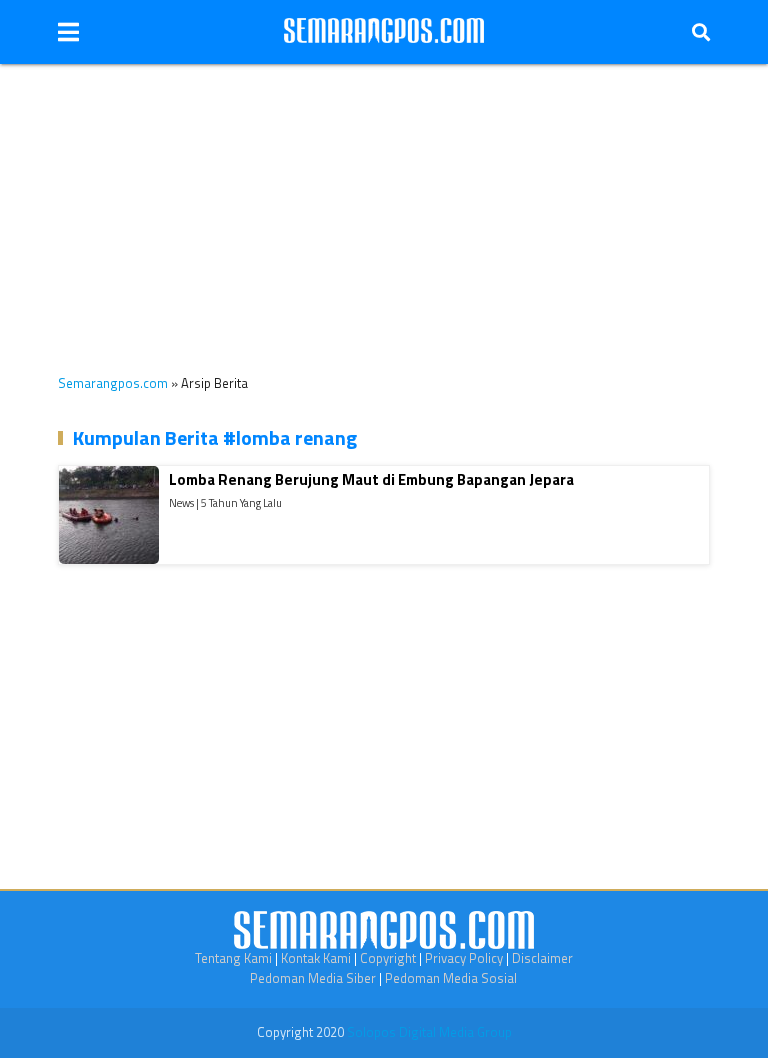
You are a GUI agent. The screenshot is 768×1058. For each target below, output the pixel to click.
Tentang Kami (233, 958)
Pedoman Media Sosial (451, 978)
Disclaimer (542, 958)
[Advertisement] (384, 204)
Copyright (388, 958)
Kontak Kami (316, 958)
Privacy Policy (464, 958)
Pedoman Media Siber (313, 978)
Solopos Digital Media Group (429, 1032)
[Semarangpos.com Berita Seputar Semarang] (384, 32)
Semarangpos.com (113, 383)
